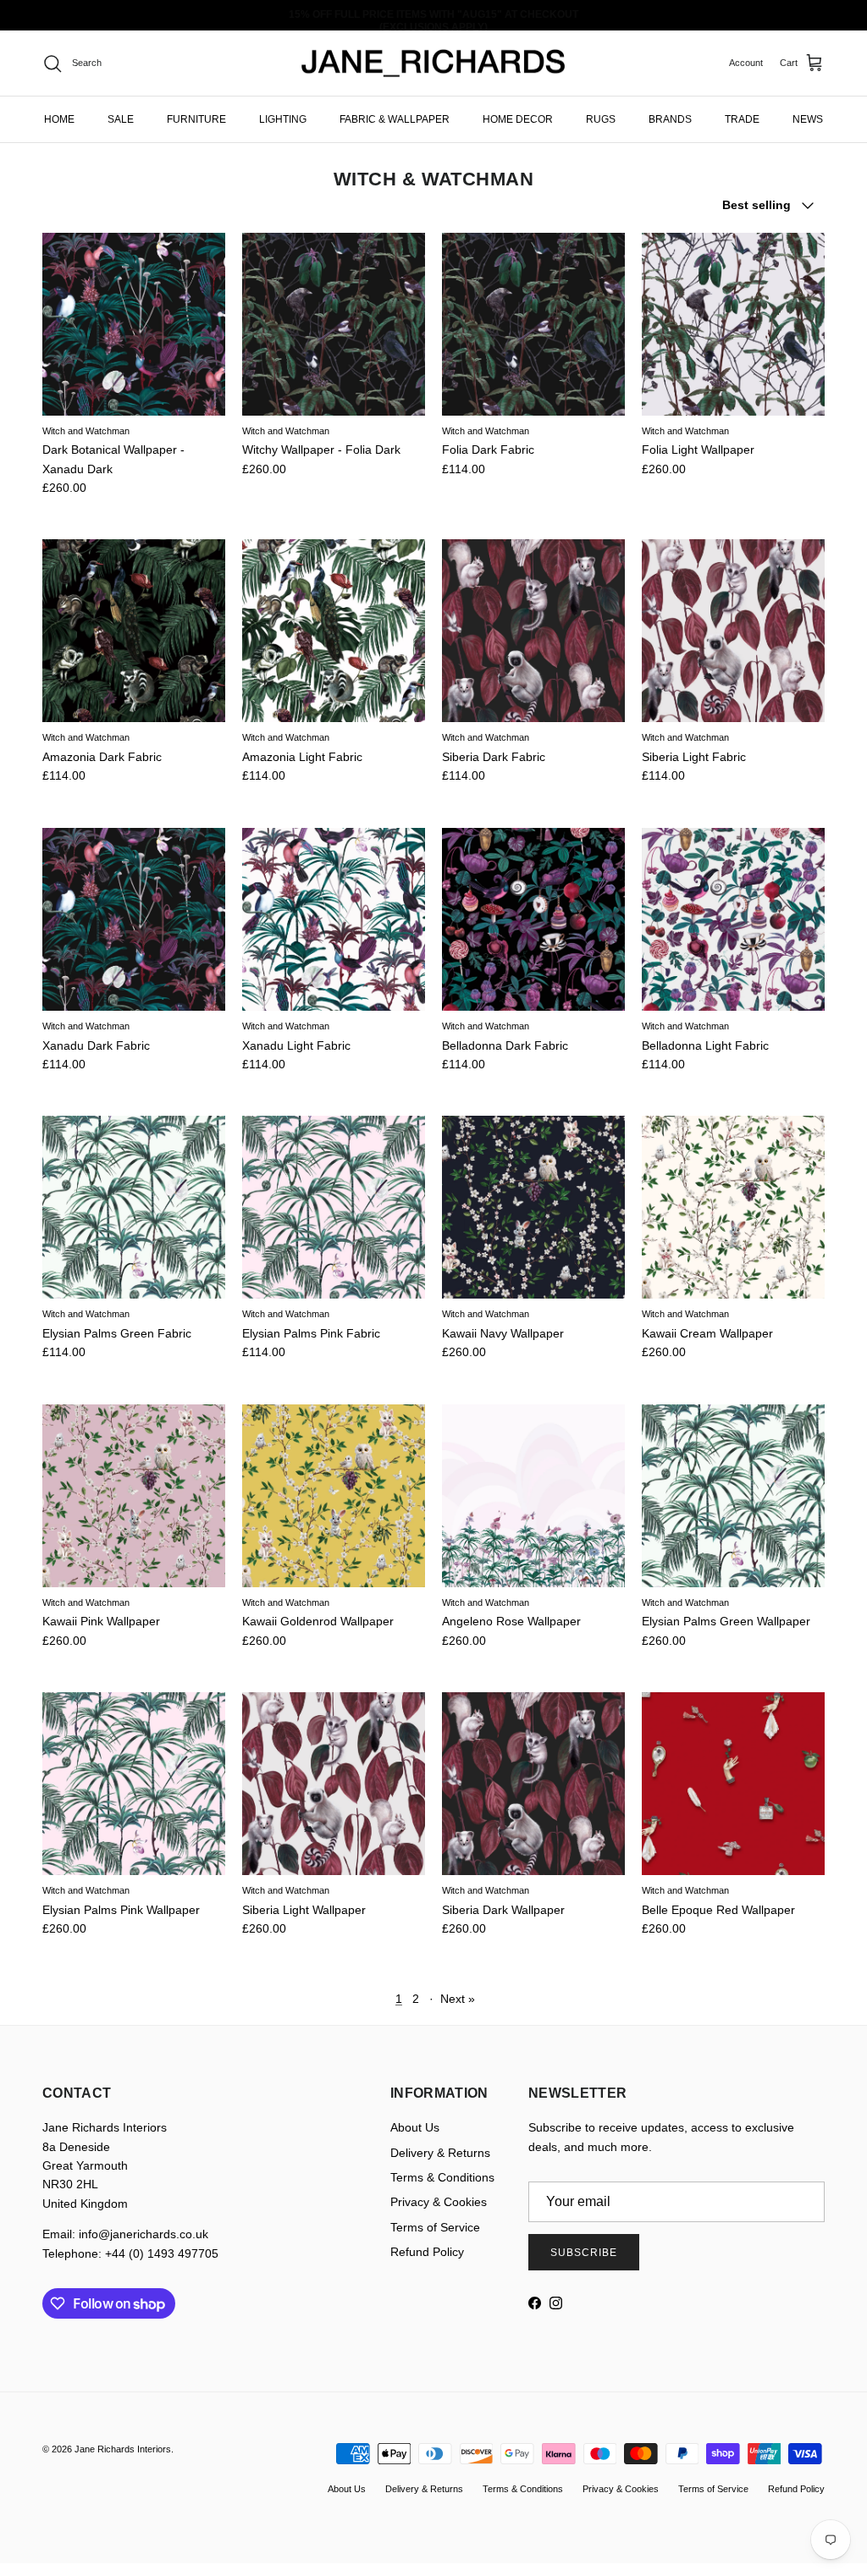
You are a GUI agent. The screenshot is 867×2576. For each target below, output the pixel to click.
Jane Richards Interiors (123, 2449)
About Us (415, 2127)
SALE (121, 119)
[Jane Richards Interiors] (433, 63)
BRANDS (670, 119)
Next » (458, 1999)
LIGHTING (283, 119)
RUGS (601, 119)
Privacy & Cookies (439, 2202)
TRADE (742, 119)
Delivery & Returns (440, 2153)
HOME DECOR (518, 119)
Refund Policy (427, 2252)
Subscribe (584, 2253)
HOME (59, 119)
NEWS (808, 119)
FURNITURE (196, 119)
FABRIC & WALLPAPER (395, 119)
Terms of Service (435, 2227)
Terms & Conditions (442, 2177)
